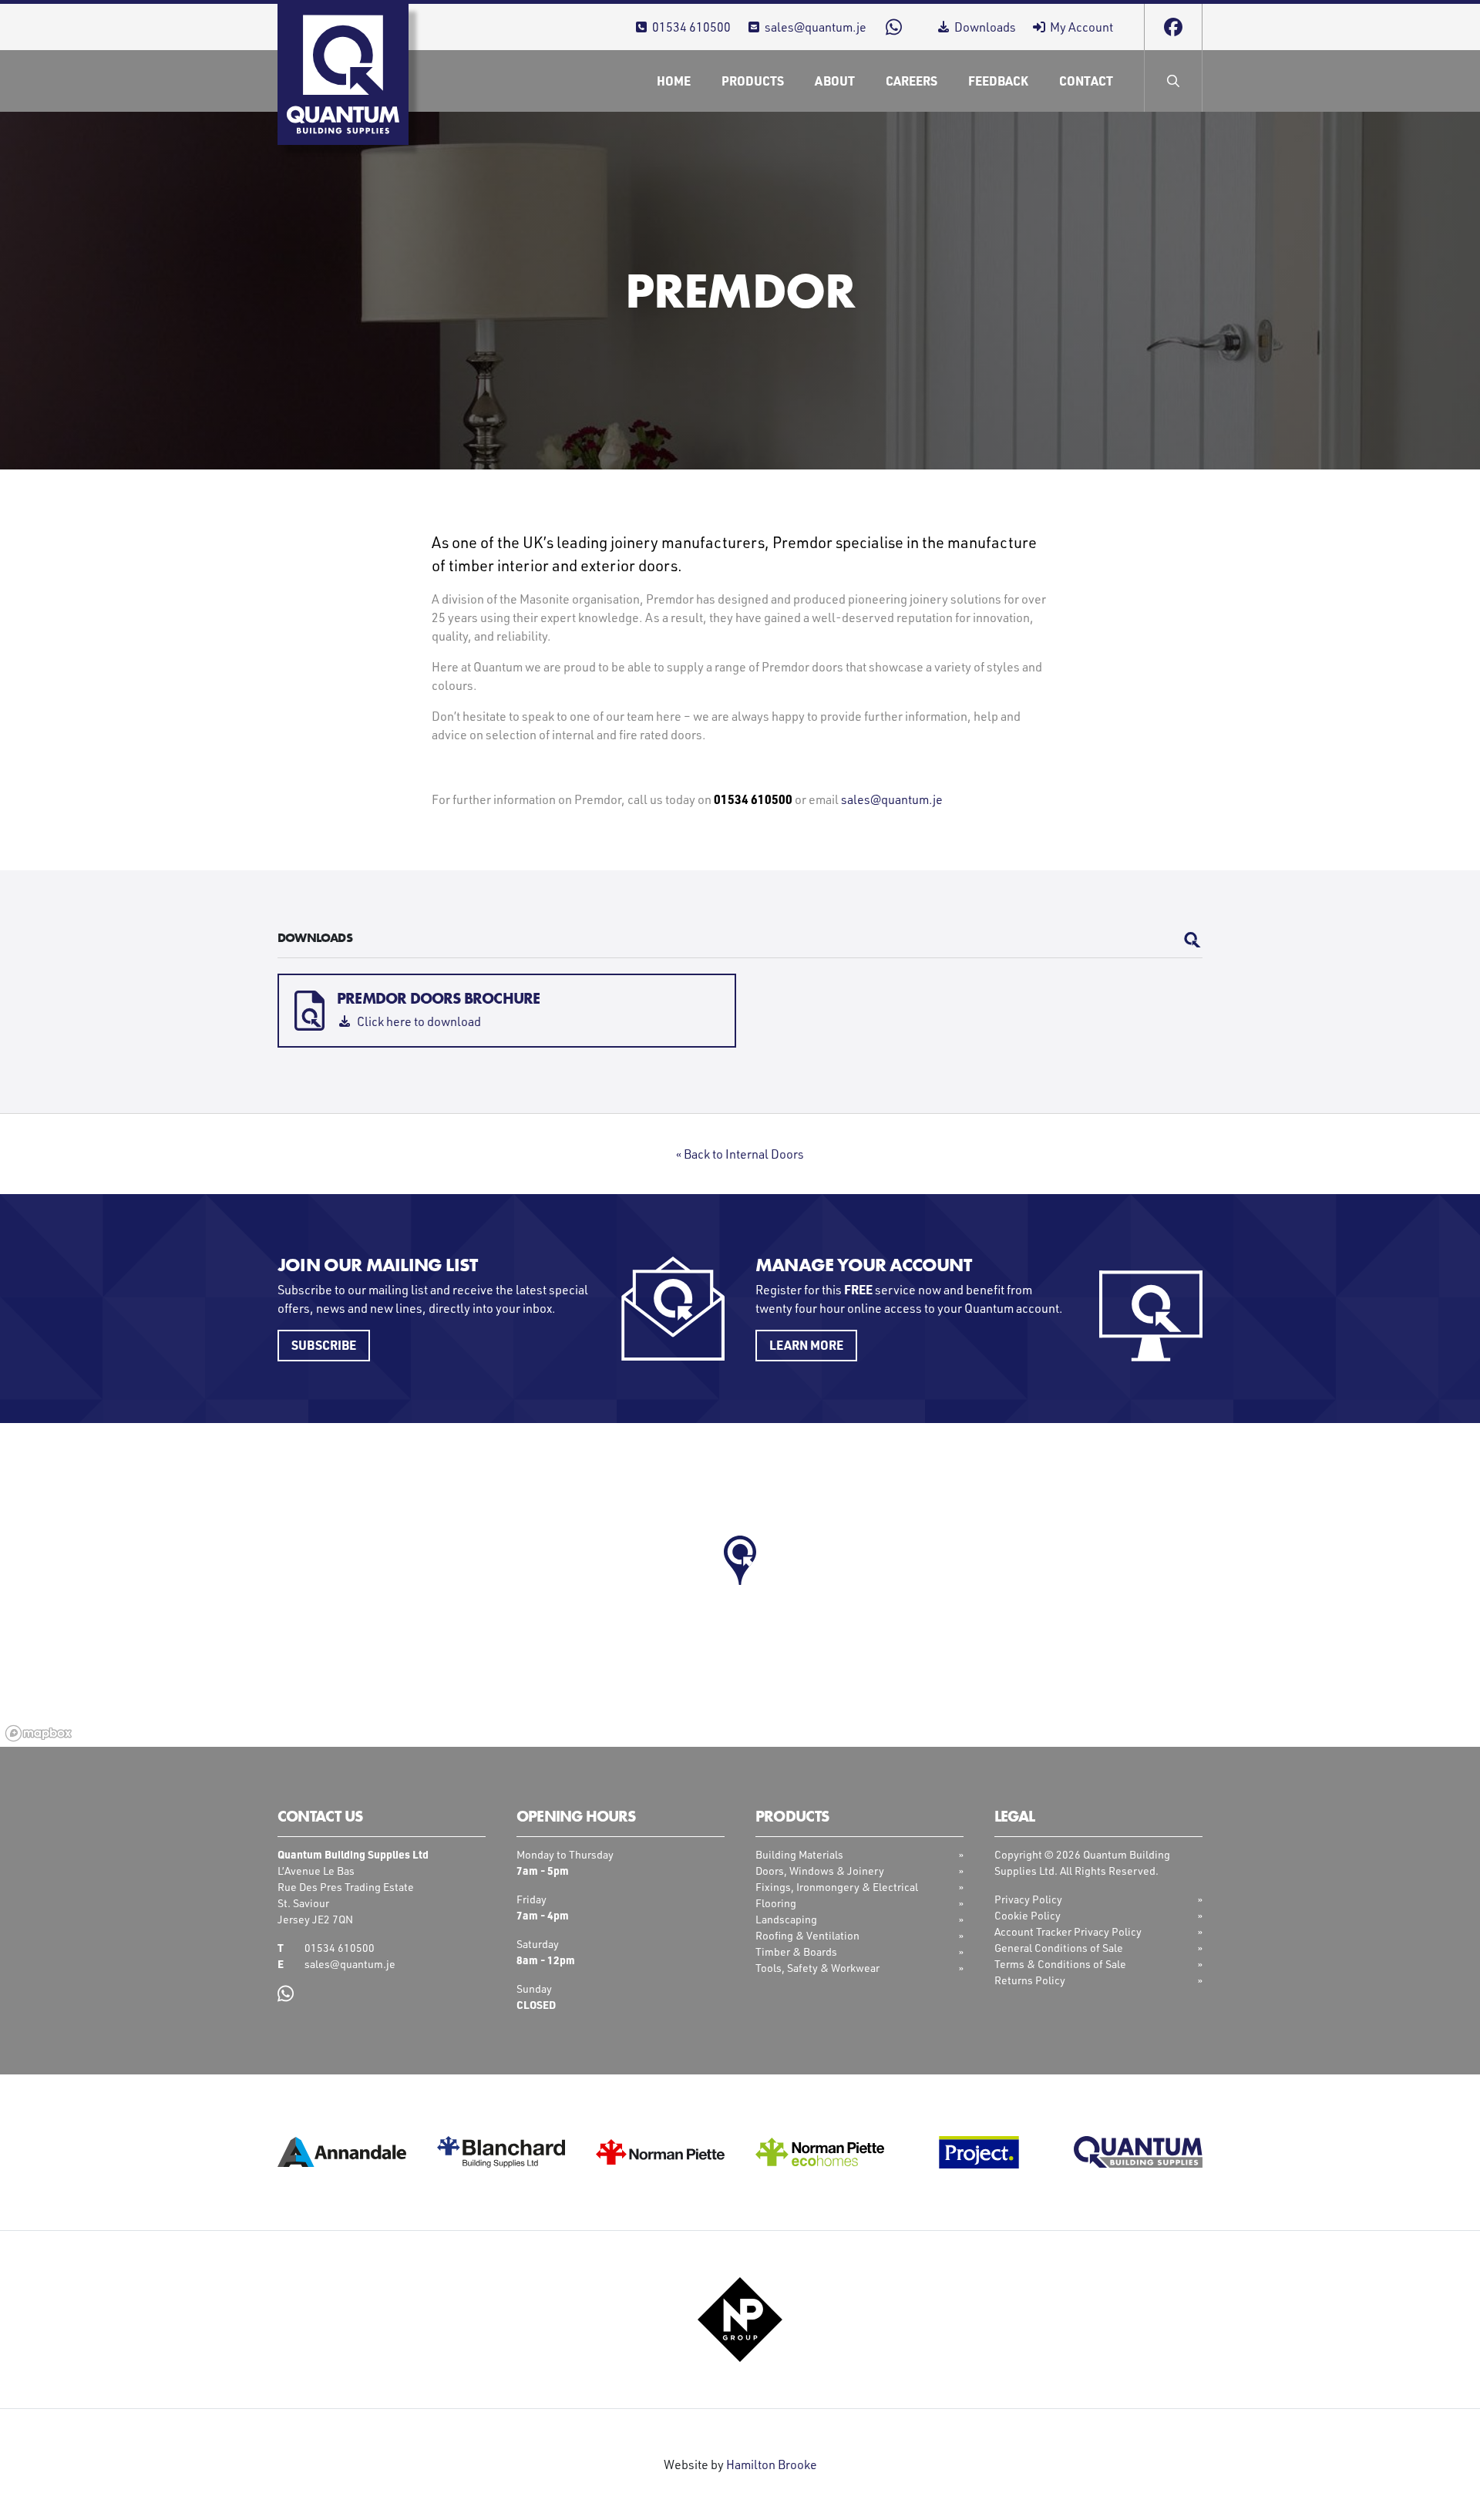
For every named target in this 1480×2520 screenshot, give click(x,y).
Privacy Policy (1028, 1899)
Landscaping (786, 1919)
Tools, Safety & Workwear (817, 1968)
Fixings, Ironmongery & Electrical (837, 1887)
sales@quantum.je (816, 27)
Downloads (985, 27)
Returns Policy (1030, 1980)
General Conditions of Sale (1059, 1948)
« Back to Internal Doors (740, 1154)
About (835, 81)
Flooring (776, 1903)
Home (674, 81)
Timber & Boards (796, 1951)
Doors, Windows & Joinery (820, 1871)
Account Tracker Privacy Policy (1068, 1931)
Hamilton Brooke (772, 2464)
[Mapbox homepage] (39, 1733)
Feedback (998, 81)
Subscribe (324, 1345)
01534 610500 (691, 27)
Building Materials (799, 1854)
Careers (912, 81)
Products (753, 81)
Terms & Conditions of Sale (1060, 1964)
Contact (1086, 81)
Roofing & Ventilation (807, 1935)
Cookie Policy (1028, 1915)
